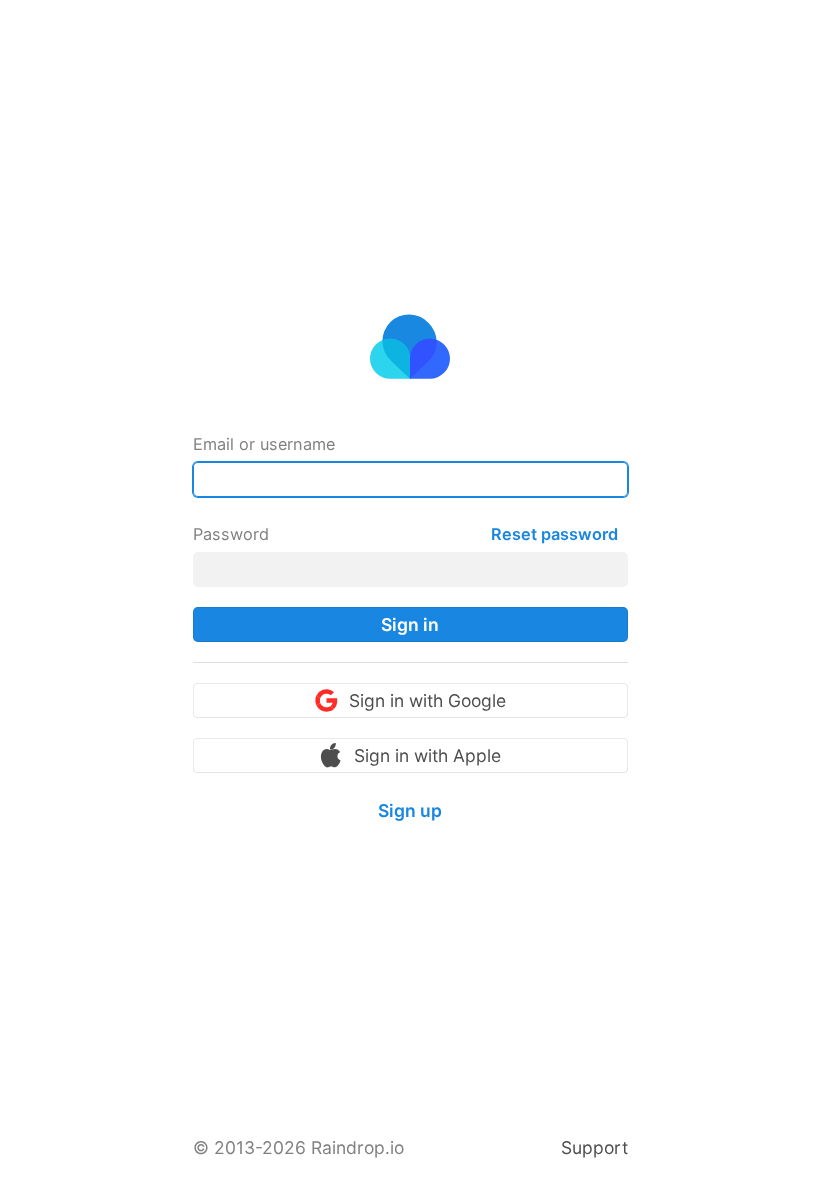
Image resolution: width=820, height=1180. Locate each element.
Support (594, 1147)
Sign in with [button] (427, 700)
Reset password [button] (554, 534)
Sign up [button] (410, 810)
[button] (410, 624)
